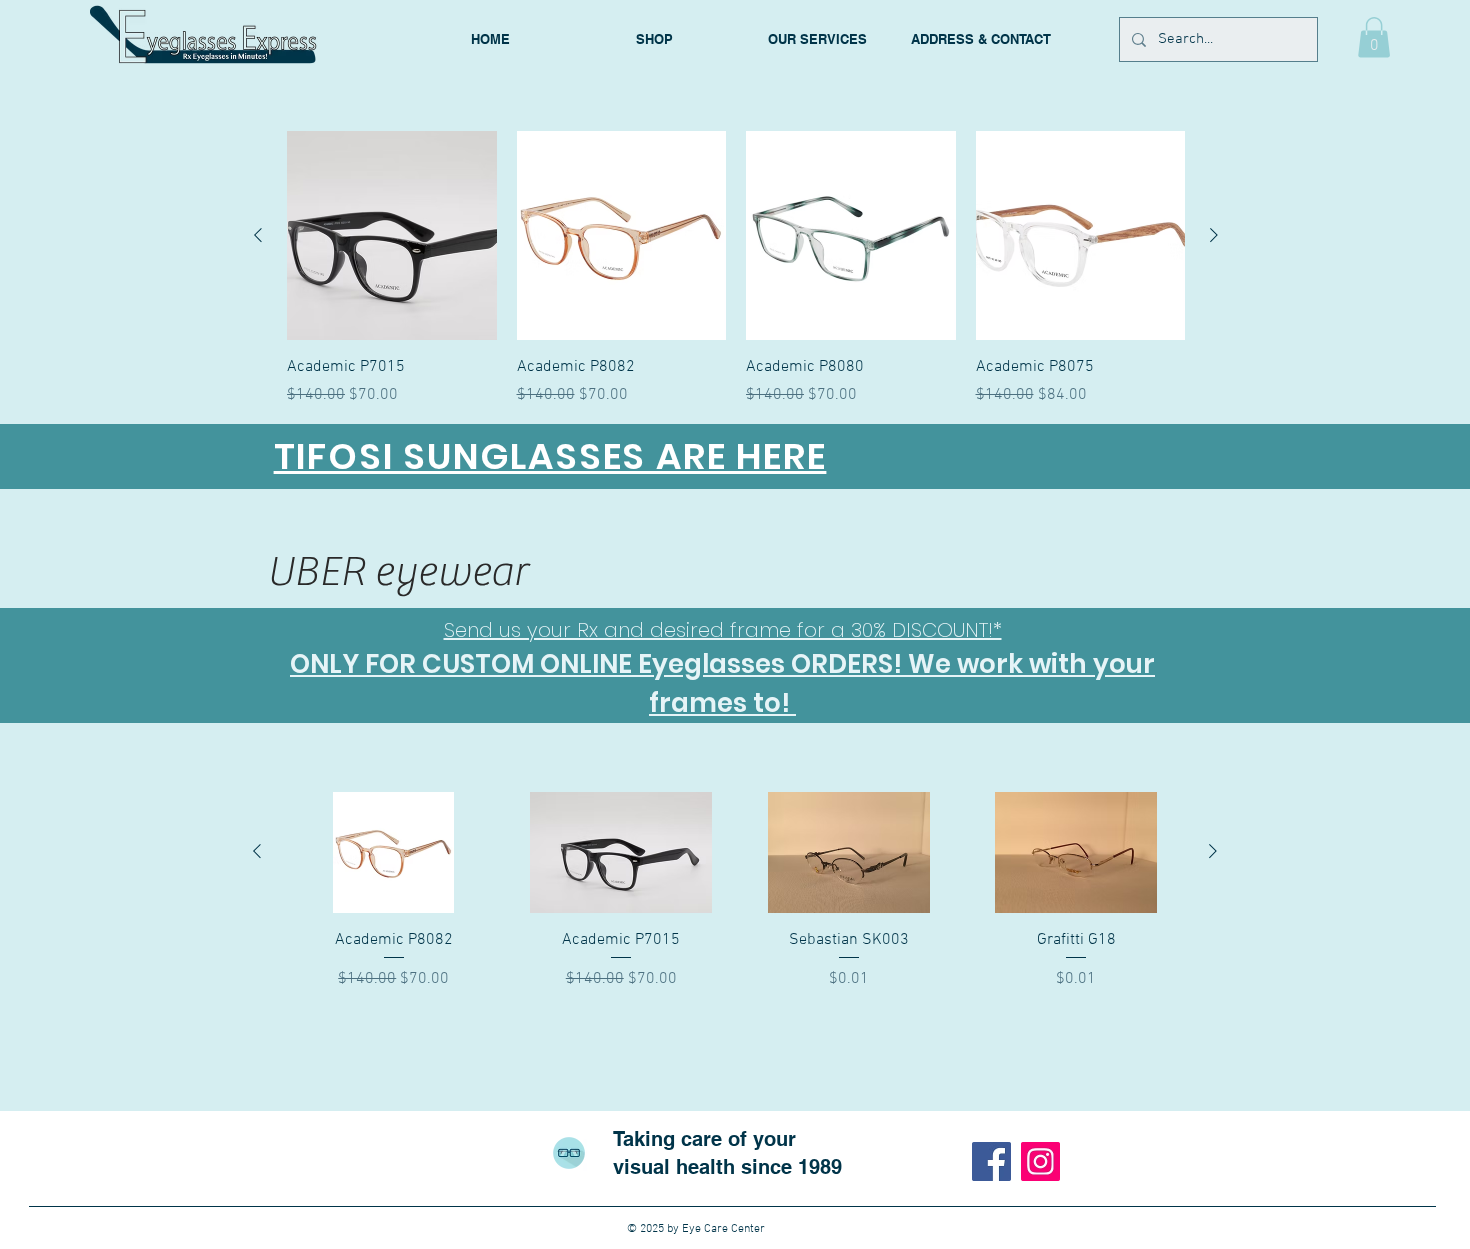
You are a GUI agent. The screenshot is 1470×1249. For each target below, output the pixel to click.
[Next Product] (1214, 235)
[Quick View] (392, 236)
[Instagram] (1040, 1161)
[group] (736, 269)
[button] (1374, 37)
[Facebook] (991, 1161)
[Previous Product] (258, 235)
